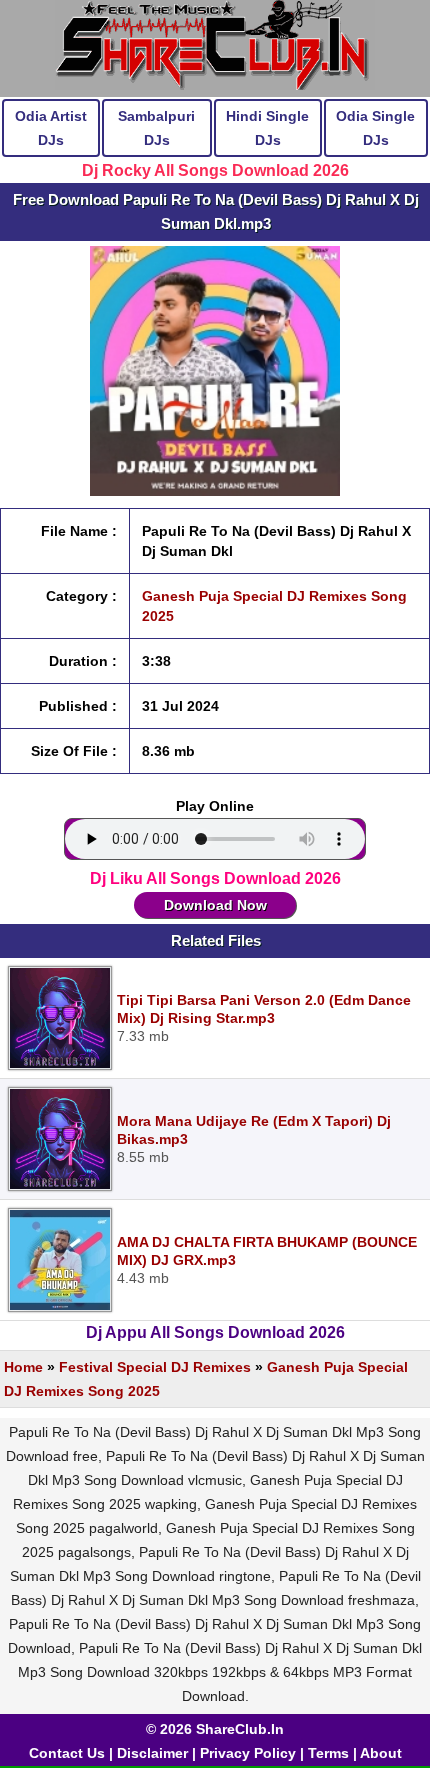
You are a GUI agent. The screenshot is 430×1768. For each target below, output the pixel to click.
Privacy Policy (248, 1753)
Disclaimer (152, 1753)
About (381, 1753)
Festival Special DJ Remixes (155, 1367)
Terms (328, 1753)
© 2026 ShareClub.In (215, 1729)
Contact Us (67, 1753)
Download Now (215, 905)
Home (23, 1367)
